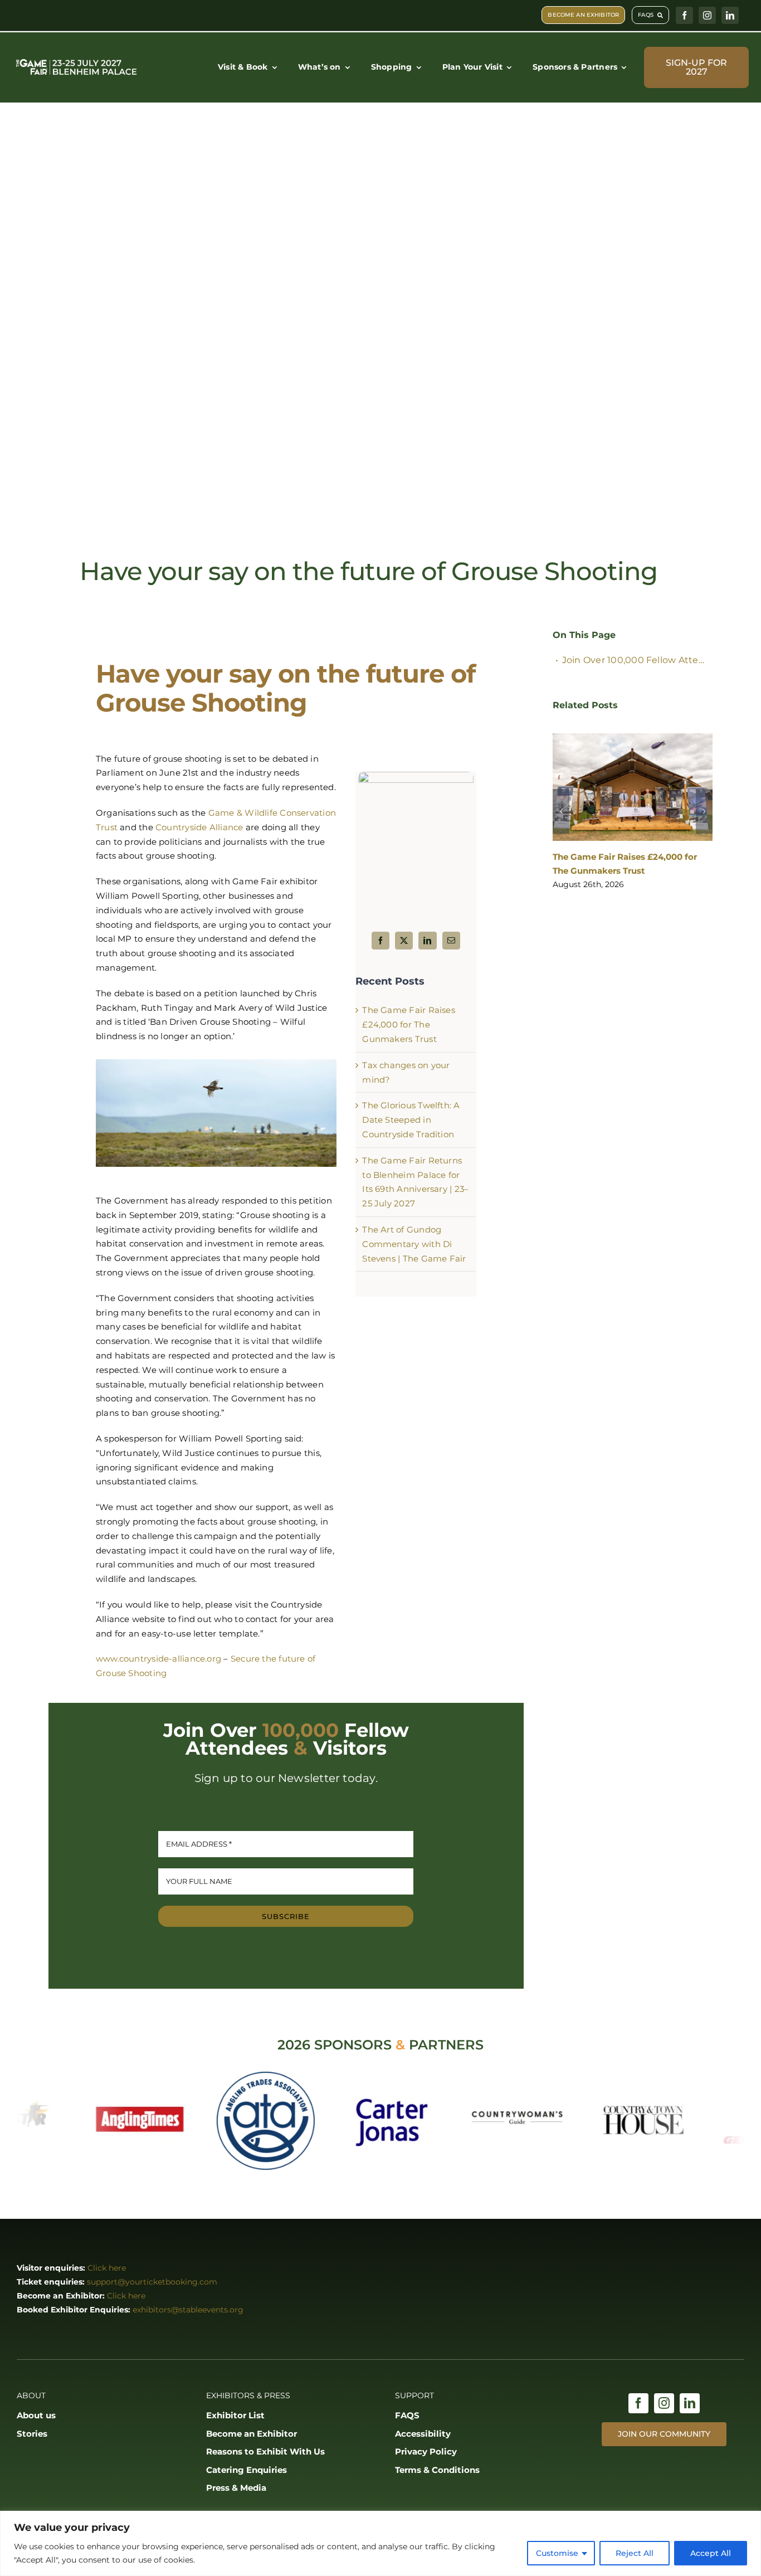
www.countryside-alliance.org (158, 1659)
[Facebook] (380, 941)
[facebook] (684, 15)
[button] (561, 812)
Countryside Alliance (199, 827)
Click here (107, 2268)
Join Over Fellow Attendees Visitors (637, 660)
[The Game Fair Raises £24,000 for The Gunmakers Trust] (633, 787)
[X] (404, 941)
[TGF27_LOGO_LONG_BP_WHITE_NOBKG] (77, 61)
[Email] (451, 941)
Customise (557, 2553)
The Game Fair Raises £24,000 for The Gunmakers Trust (409, 1024)
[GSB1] (416, 776)
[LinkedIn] (427, 941)
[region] (380, 2543)
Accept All (711, 2553)
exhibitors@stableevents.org (188, 2310)
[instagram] (707, 15)
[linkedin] (730, 15)
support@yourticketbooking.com (152, 2282)
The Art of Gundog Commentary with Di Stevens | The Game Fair (414, 1244)
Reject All (635, 2553)
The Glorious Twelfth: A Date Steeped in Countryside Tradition (411, 1120)
